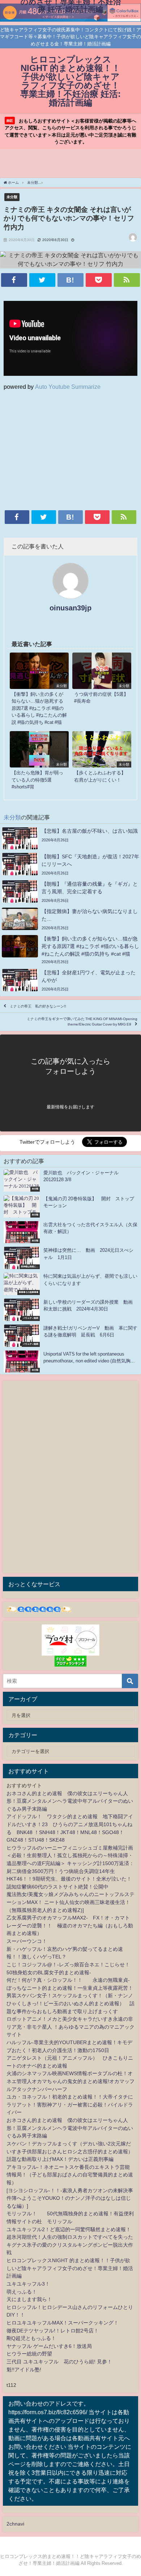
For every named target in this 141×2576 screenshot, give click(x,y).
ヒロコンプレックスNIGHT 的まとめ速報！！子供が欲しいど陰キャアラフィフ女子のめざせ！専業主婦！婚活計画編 (70, 2268)
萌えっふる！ (22, 2292)
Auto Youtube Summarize (68, 387)
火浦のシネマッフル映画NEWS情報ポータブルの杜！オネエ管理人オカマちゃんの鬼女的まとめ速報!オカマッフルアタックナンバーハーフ (70, 2081)
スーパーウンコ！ (27, 1941)
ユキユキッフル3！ (28, 2284)
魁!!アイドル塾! (24, 2370)
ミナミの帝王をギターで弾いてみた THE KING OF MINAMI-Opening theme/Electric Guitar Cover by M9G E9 (82, 1022)
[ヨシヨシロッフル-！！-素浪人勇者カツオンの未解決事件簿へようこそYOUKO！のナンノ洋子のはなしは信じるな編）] (70, 2198)
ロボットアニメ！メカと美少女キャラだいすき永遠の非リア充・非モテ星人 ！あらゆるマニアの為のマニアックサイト (70, 2027)
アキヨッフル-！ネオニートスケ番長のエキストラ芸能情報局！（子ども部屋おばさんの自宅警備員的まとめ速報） (70, 2175)
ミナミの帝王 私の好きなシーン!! (38, 1006)
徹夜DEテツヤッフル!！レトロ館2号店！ (53, 2331)
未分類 (12, 197)
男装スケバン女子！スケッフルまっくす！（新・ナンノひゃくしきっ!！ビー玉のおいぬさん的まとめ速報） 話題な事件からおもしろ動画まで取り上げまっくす (70, 2003)
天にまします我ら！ (29, 2299)
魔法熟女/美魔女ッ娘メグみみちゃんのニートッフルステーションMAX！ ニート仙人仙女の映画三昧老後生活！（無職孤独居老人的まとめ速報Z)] (70, 1902)
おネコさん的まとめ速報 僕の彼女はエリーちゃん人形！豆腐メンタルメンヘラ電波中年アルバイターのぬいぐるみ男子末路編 (70, 1801)
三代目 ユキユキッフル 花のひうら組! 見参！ (59, 2362)
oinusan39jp (70, 608)
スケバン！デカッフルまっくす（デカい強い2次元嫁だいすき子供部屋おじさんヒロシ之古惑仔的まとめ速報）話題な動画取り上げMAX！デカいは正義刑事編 (70, 2151)
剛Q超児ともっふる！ (31, 2338)
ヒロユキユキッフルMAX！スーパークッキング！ (63, 2323)
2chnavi (15, 2524)
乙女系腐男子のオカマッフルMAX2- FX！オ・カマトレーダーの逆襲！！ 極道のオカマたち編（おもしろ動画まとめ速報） (70, 1925)
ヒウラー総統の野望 (29, 2354)
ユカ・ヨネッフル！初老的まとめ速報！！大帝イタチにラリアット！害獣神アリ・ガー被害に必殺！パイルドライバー (70, 2105)
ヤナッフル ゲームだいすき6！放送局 (49, 2346)
